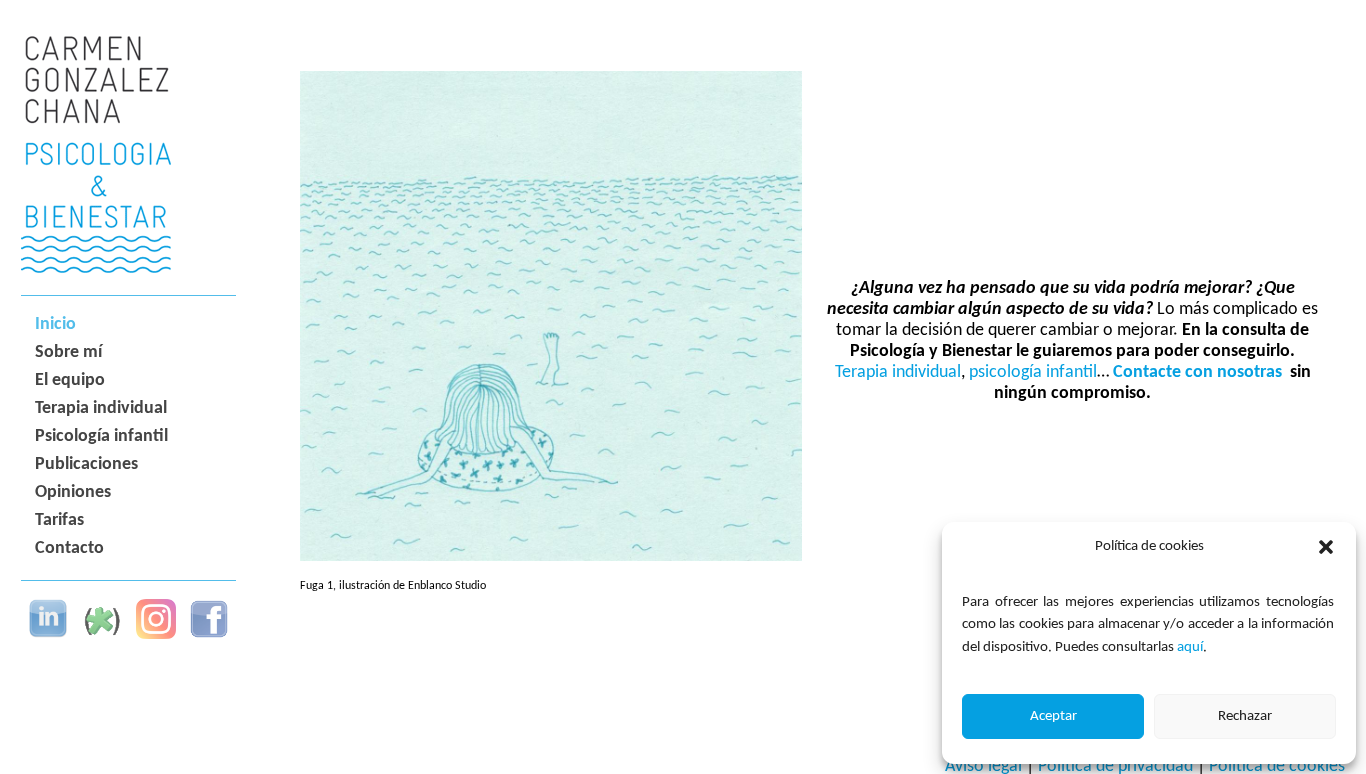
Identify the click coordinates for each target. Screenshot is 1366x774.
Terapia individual (101, 408)
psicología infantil (1033, 372)
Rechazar (1245, 716)
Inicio (55, 324)
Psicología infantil (101, 436)
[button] (1326, 547)
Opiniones (73, 492)
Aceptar (1053, 716)
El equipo (70, 380)
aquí (1190, 647)
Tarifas (59, 520)
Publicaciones (86, 464)
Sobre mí (68, 352)
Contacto (69, 548)
